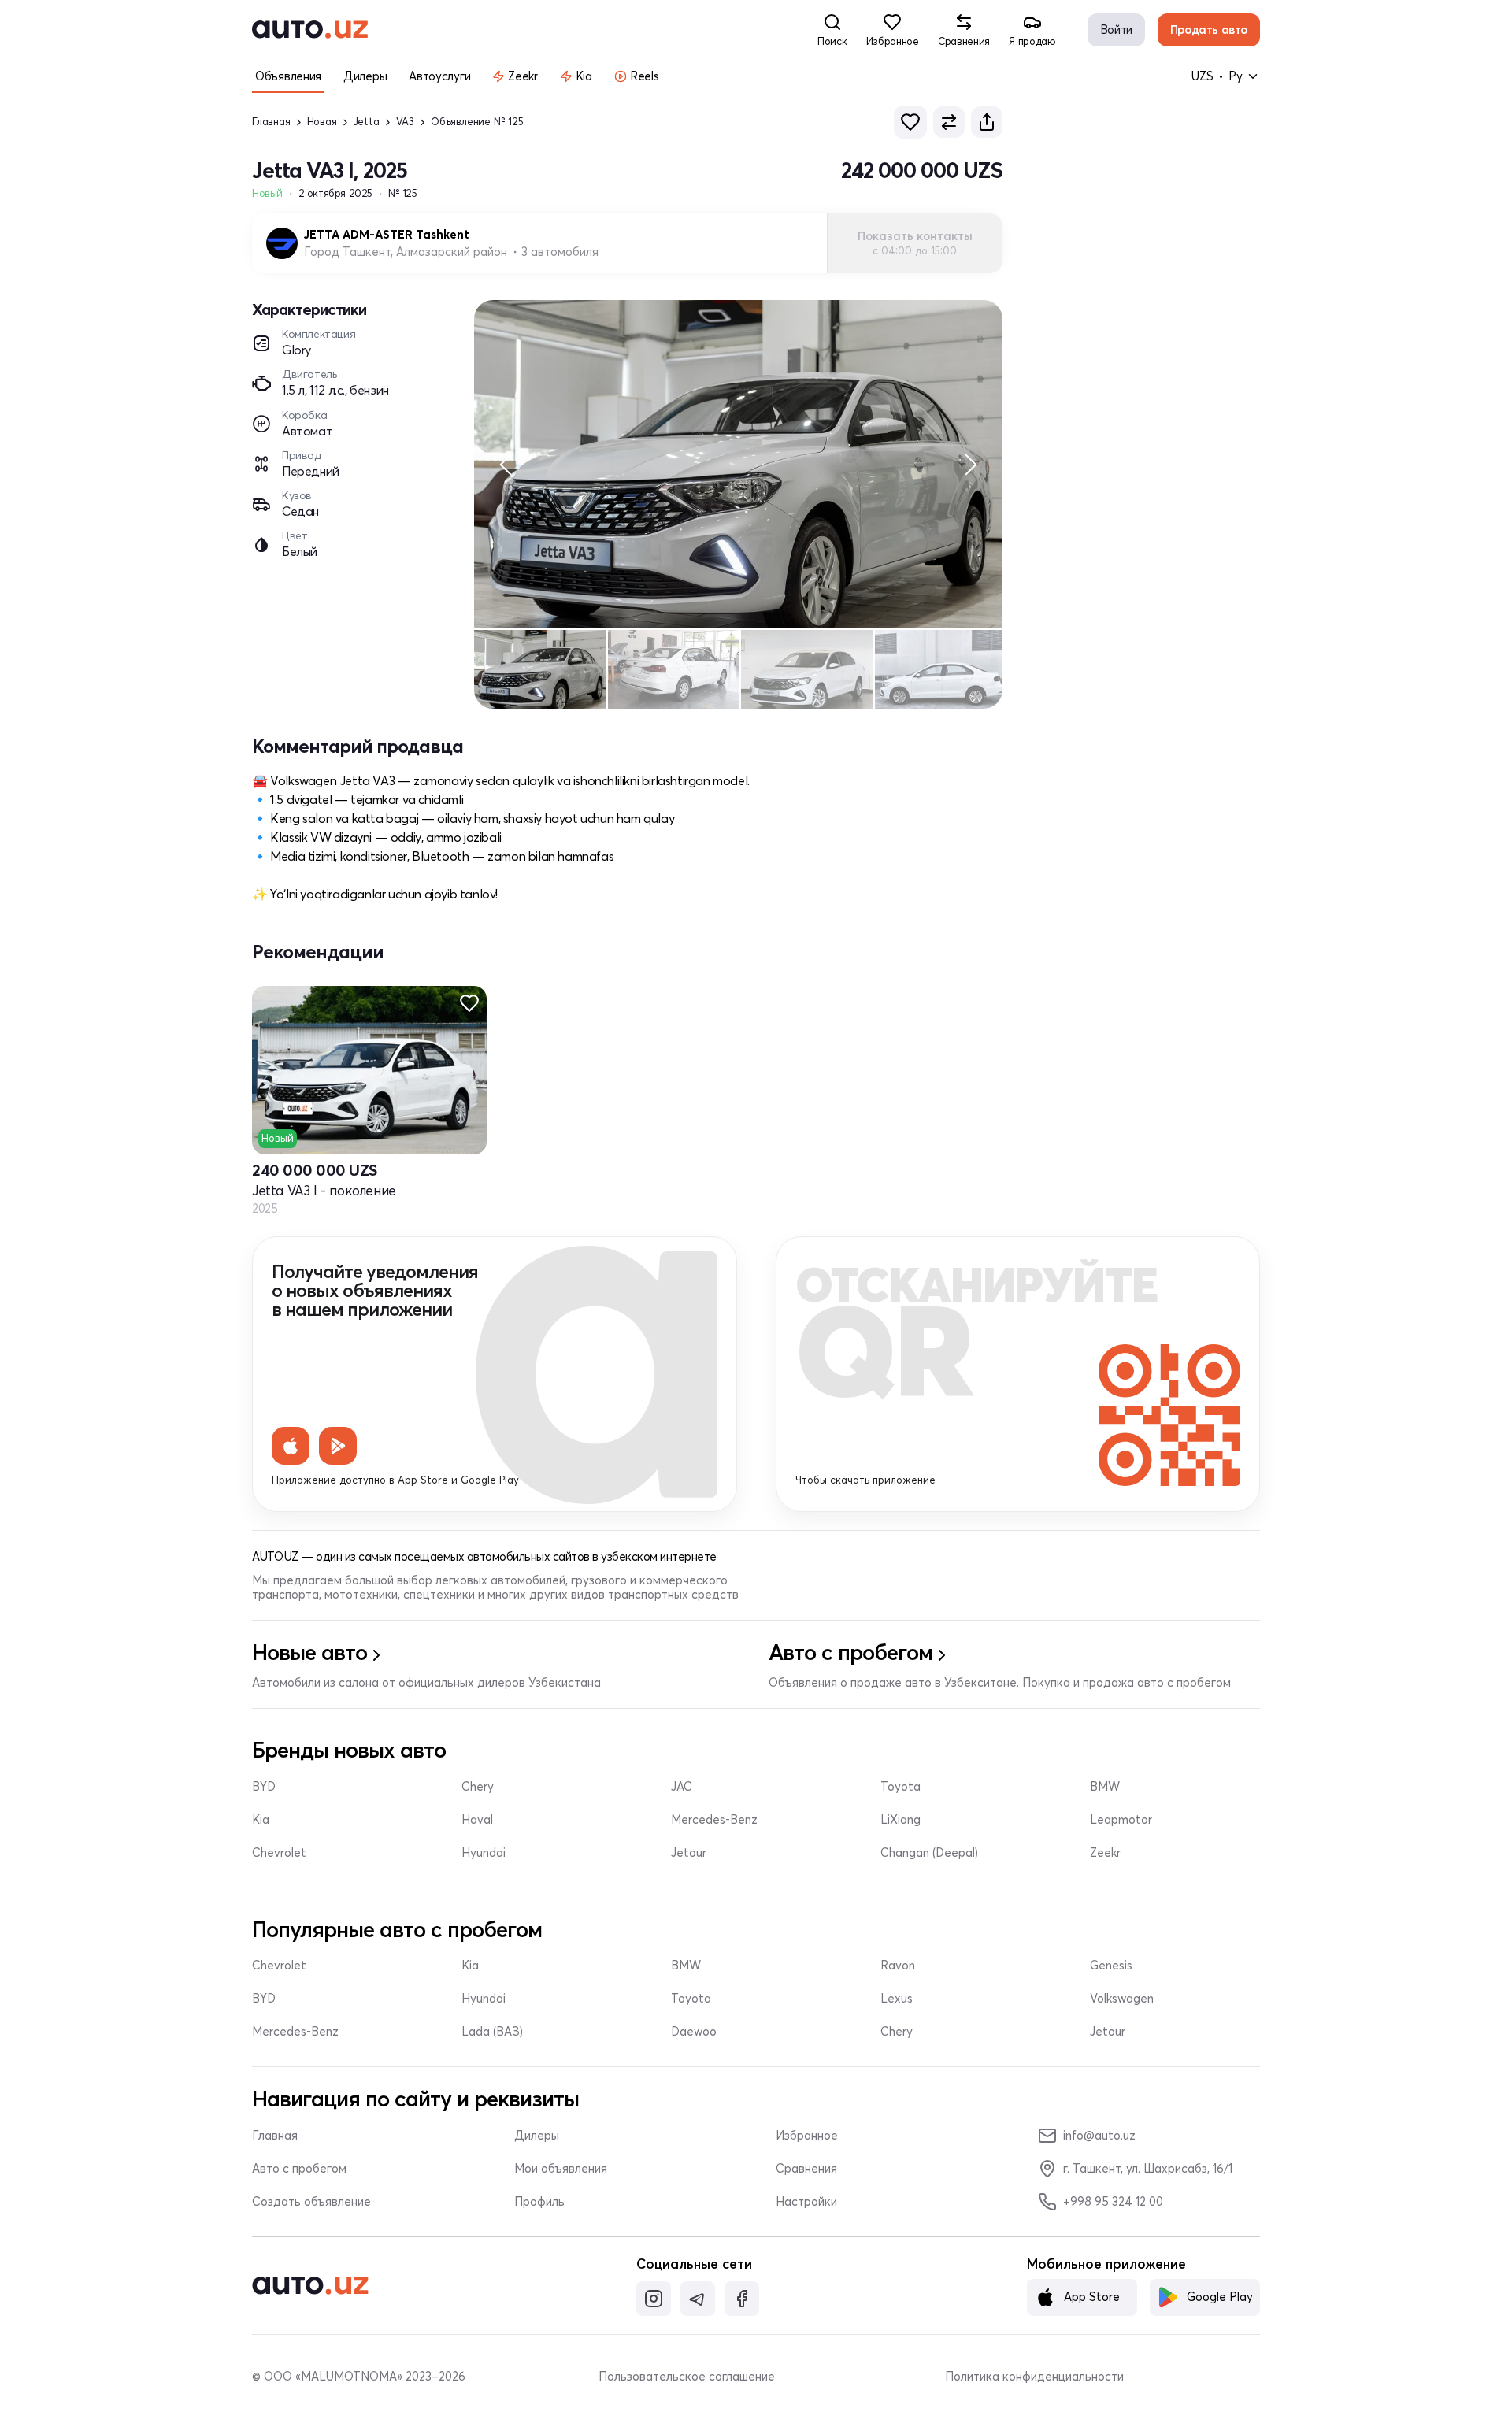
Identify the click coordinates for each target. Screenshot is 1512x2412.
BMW (1105, 1787)
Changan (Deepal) (929, 1853)
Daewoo (694, 2032)
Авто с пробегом (299, 2169)
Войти (1116, 30)
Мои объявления (561, 2169)
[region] (738, 464)
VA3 (405, 122)
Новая (322, 122)
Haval (477, 1820)
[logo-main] (310, 30)
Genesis (1111, 1966)
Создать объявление (311, 2202)
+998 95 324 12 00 (1113, 2201)
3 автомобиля (560, 252)
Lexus (897, 1999)
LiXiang (901, 1820)
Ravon (898, 1966)
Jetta (367, 122)
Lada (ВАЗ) (492, 2032)
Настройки (806, 2202)
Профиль (539, 2202)
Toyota (901, 1787)
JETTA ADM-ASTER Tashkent (387, 235)
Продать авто (1209, 30)
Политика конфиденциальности (1034, 2377)
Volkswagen (1122, 1999)
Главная (271, 122)
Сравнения (806, 2169)
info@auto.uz (1099, 2135)
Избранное (807, 2136)
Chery (478, 1787)
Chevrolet (279, 1853)
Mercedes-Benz (714, 1820)
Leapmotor (1121, 1820)
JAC (682, 1787)
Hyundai (484, 1853)
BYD (264, 1787)
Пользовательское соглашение (687, 2377)
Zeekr (1105, 1853)
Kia (261, 1820)
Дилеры (537, 2136)
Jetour (689, 1853)
